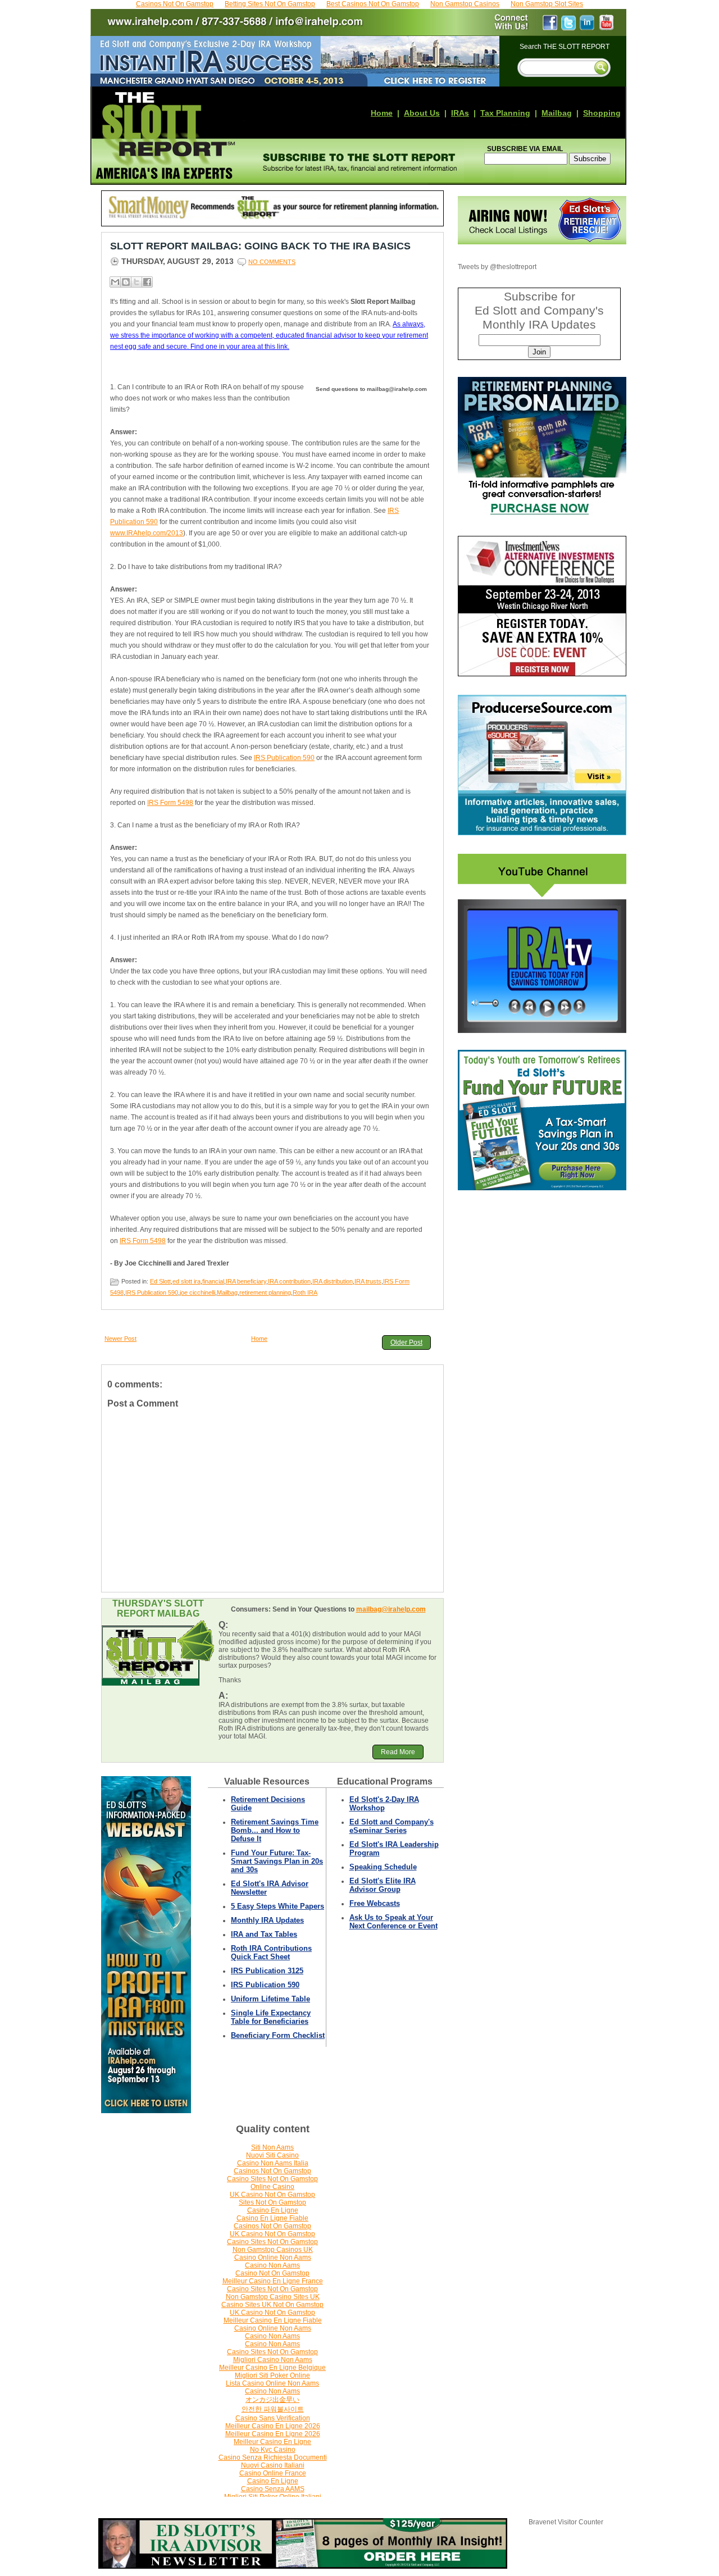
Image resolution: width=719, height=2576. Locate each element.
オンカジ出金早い (272, 2400)
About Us (422, 113)
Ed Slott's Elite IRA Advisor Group (383, 1885)
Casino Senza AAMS (273, 2489)
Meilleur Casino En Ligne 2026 (273, 2426)
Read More (398, 1752)
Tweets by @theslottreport (497, 267)
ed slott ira (186, 1281)
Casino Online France (273, 2473)
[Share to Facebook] (147, 282)
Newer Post (120, 1339)
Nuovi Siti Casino (272, 2155)
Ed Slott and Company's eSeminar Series (392, 1826)
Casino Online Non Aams (273, 2258)
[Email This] (115, 282)
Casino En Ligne (273, 2210)
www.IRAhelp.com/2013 (147, 533)
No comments (272, 262)
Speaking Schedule (383, 1867)
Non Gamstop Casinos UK (273, 2250)
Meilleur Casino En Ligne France (273, 2281)
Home (382, 113)
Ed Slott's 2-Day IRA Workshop (384, 1804)
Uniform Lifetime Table (270, 1999)
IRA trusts (368, 1281)
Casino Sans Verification (273, 2418)
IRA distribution (333, 1281)
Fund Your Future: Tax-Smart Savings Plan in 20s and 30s (277, 1861)
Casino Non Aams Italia (273, 2163)
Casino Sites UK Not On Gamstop (272, 2305)
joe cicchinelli (197, 1292)
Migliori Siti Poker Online (272, 2375)
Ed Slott (160, 1281)
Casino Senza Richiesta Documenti (273, 2457)
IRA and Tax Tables (264, 1934)
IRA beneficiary (246, 1281)
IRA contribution (289, 1281)
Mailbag (557, 113)
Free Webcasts (375, 1903)
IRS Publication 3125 (267, 1971)
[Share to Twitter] (136, 282)
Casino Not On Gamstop (272, 2273)
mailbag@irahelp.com (391, 1609)
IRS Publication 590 (284, 758)
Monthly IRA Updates (267, 1920)
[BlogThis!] (126, 282)
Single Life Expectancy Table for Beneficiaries (271, 2017)
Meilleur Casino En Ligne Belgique (272, 2368)
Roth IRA (305, 1292)
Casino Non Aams (272, 2265)
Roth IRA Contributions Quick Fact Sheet (271, 1953)
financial (213, 1281)
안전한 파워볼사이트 (273, 2409)
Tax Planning (505, 113)
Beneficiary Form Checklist (278, 2035)
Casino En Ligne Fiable (272, 2218)
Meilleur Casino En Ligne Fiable (273, 2320)
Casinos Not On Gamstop (272, 2171)
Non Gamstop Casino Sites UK (273, 2297)
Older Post (406, 1342)
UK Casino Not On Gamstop (272, 2195)
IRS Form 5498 (170, 803)
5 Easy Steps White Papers (277, 1906)
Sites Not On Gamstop (272, 2202)
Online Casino (272, 2187)
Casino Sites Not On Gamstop (272, 2179)
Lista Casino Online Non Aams (272, 2383)
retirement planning (265, 1292)
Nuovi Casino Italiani (273, 2465)
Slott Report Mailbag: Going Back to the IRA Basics (260, 246)
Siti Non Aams (272, 2147)
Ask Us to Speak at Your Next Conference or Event (393, 1922)
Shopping (602, 113)
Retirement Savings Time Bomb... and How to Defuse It (275, 1830)
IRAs (460, 113)
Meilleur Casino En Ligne (272, 2442)
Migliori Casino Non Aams (273, 2360)
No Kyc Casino (273, 2450)
